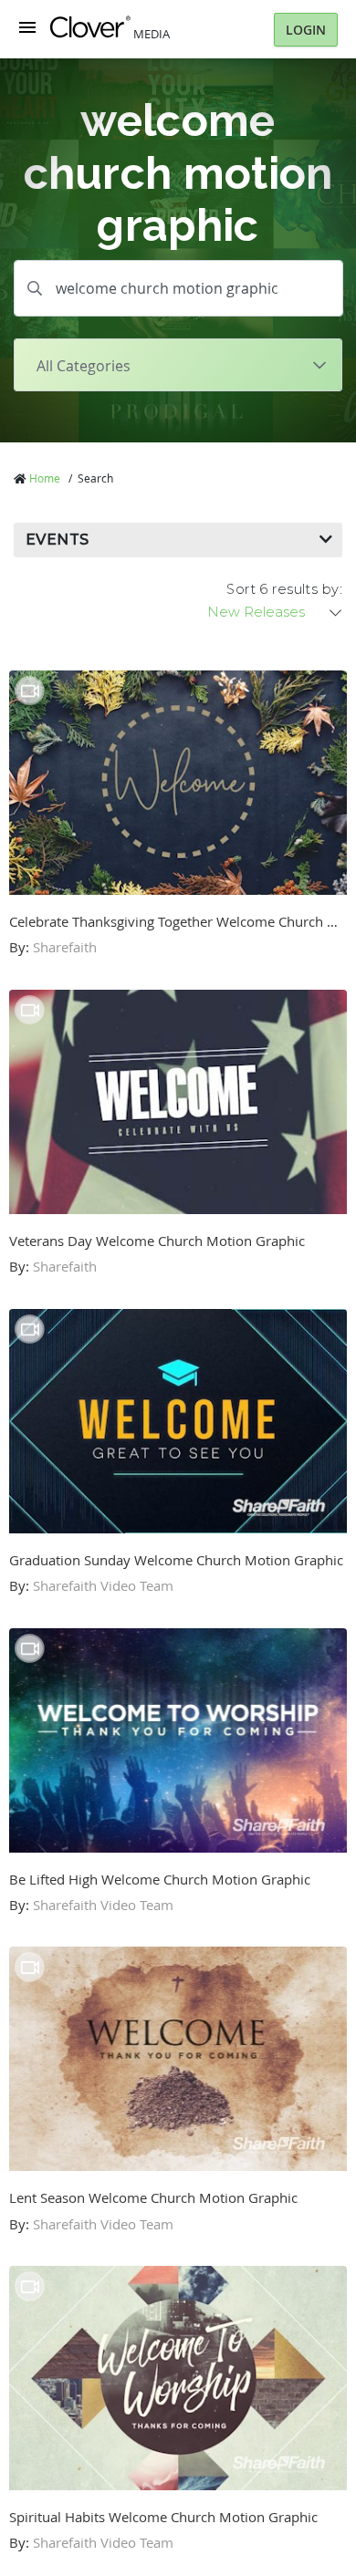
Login (306, 30)
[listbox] (276, 612)
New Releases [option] (256, 612)
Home (45, 478)
